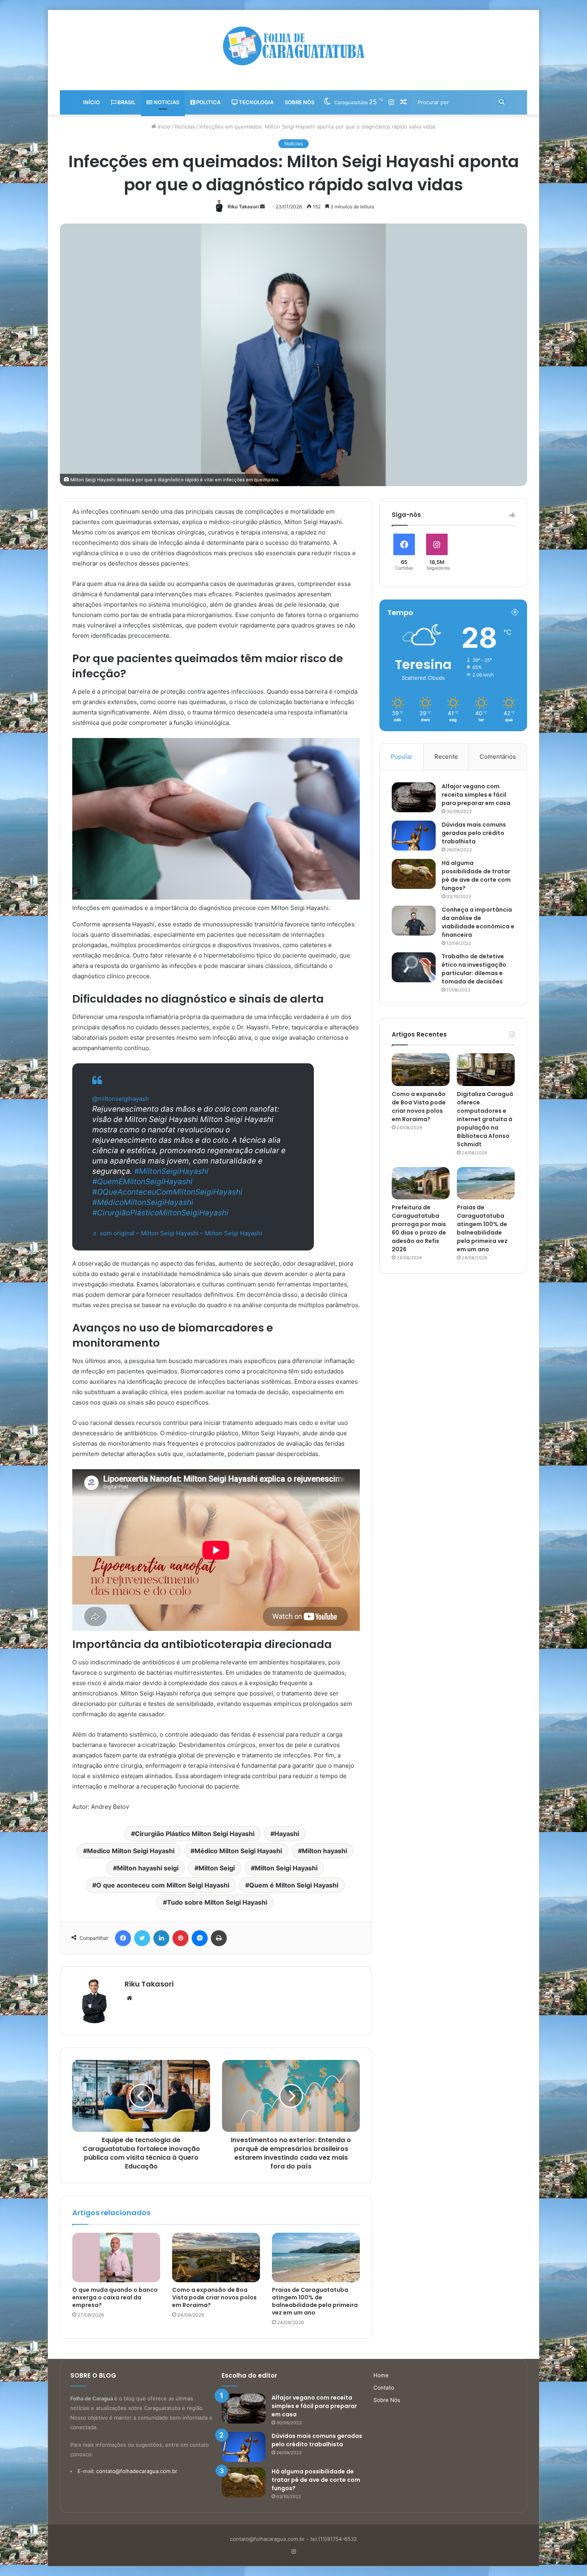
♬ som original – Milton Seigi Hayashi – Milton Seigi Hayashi (177, 1233)
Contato (384, 2388)
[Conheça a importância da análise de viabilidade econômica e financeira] (414, 921)
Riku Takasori (243, 207)
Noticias (166, 102)
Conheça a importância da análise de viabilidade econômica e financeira (478, 922)
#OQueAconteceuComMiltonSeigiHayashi (167, 1192)
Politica (208, 102)
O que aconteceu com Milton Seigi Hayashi (163, 1885)
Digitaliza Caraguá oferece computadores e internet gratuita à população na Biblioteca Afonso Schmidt (485, 1119)
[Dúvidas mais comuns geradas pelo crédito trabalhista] (414, 836)
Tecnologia (256, 102)
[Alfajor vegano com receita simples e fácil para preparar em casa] (414, 797)
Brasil (126, 102)
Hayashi (287, 1834)
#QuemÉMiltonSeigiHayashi (142, 1182)
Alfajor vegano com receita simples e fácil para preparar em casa (476, 795)
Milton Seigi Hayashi (286, 1868)
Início (91, 102)
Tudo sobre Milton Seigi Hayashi (217, 1902)
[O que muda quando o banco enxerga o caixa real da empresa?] (116, 2257)
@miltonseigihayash (121, 1099)
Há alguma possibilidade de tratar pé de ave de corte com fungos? (476, 875)
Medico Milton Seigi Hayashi (131, 1851)
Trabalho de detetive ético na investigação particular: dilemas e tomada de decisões (474, 969)
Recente (446, 757)
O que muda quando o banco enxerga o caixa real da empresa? (115, 2297)
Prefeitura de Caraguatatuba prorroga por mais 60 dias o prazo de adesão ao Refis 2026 (419, 1228)
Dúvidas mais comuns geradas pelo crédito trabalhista (474, 833)
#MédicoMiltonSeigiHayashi (143, 1202)
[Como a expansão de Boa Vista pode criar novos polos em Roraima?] (216, 2257)
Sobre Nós (299, 102)
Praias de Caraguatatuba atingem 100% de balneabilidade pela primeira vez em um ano (315, 2301)
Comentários (498, 757)
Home (381, 2375)
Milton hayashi (324, 1851)
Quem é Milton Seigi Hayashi (294, 1885)
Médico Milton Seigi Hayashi (238, 1851)
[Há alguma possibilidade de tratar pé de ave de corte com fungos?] (414, 874)
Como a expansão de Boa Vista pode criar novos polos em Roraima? (214, 2297)
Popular (402, 757)
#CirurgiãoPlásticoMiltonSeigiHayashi (160, 1213)
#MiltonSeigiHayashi (171, 1171)
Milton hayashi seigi (148, 1868)
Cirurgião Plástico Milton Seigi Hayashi (195, 1834)
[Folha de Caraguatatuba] (293, 46)
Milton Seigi (217, 1868)
